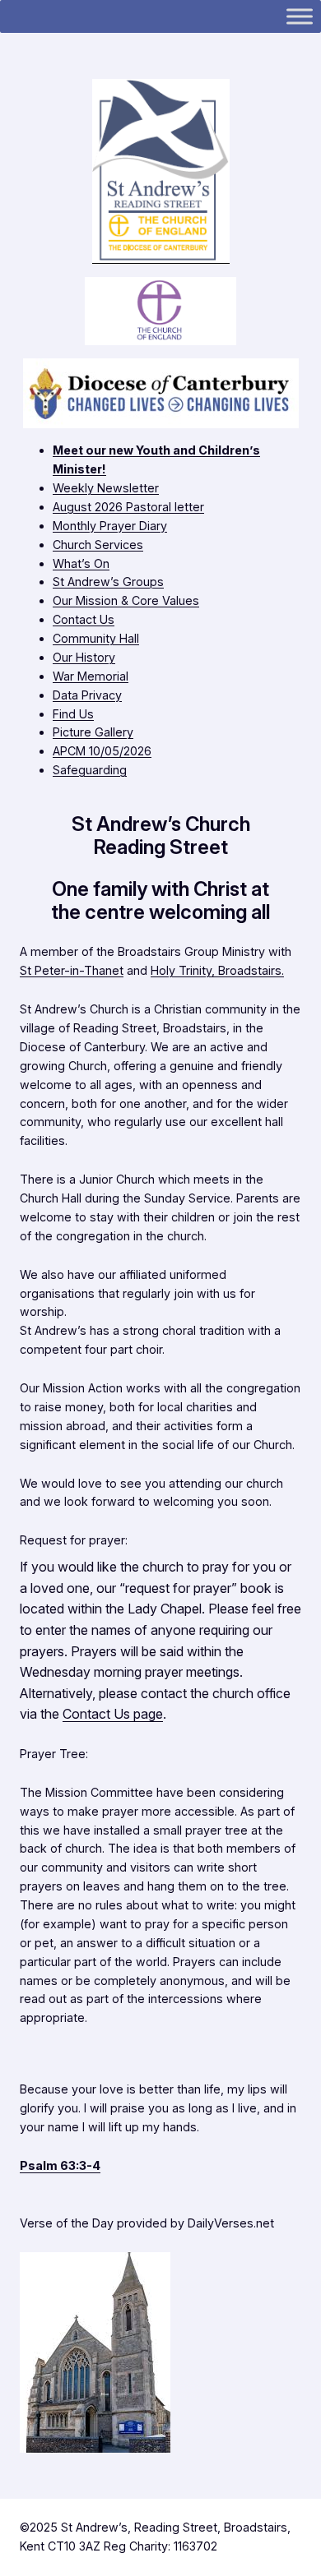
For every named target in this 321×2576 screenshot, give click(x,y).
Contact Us (84, 619)
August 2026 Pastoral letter (128, 507)
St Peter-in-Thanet (72, 970)
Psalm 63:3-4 (60, 2165)
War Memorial (91, 676)
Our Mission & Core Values (126, 600)
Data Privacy (87, 695)
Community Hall (96, 638)
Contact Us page (113, 1714)
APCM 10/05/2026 (102, 751)
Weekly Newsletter (106, 488)
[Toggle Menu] (300, 16)
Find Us (73, 714)
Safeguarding (90, 770)
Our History (84, 657)
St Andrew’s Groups (108, 582)
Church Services (98, 545)
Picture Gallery (93, 732)
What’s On (81, 563)
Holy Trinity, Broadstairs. (217, 970)
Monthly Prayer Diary (110, 526)
